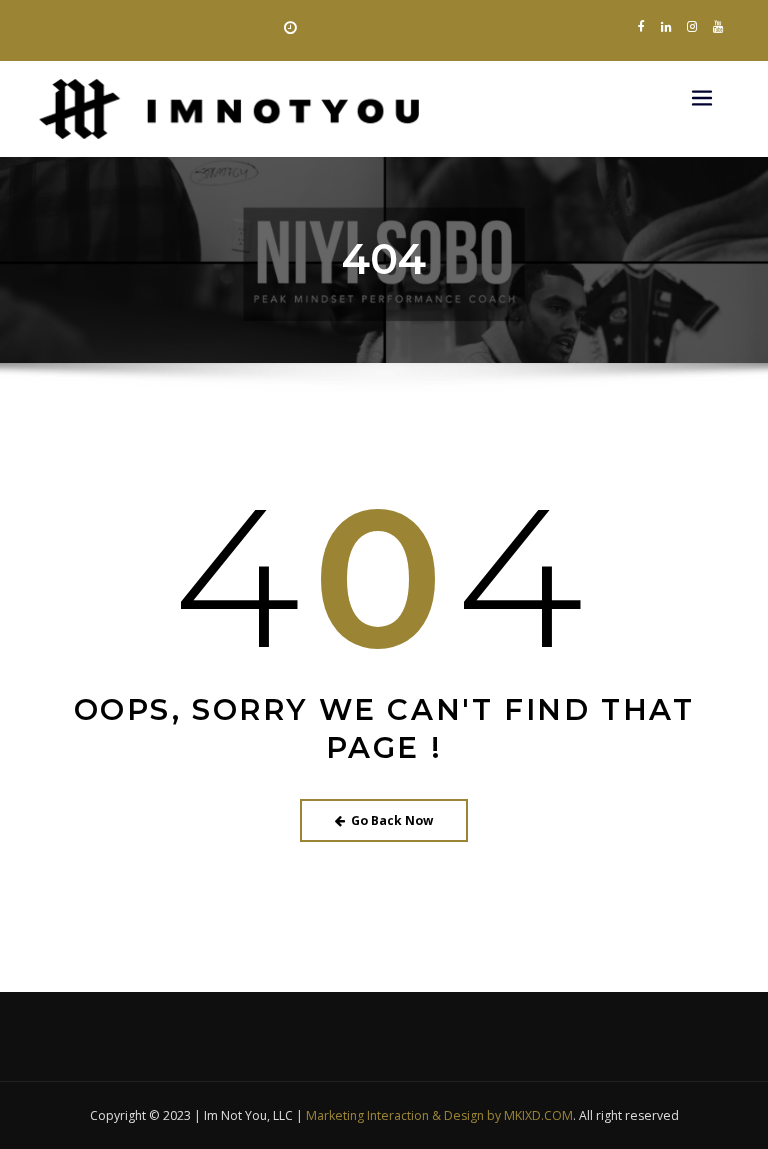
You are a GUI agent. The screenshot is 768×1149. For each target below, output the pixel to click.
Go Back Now (392, 820)
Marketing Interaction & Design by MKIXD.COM (439, 1115)
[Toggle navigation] (702, 97)
